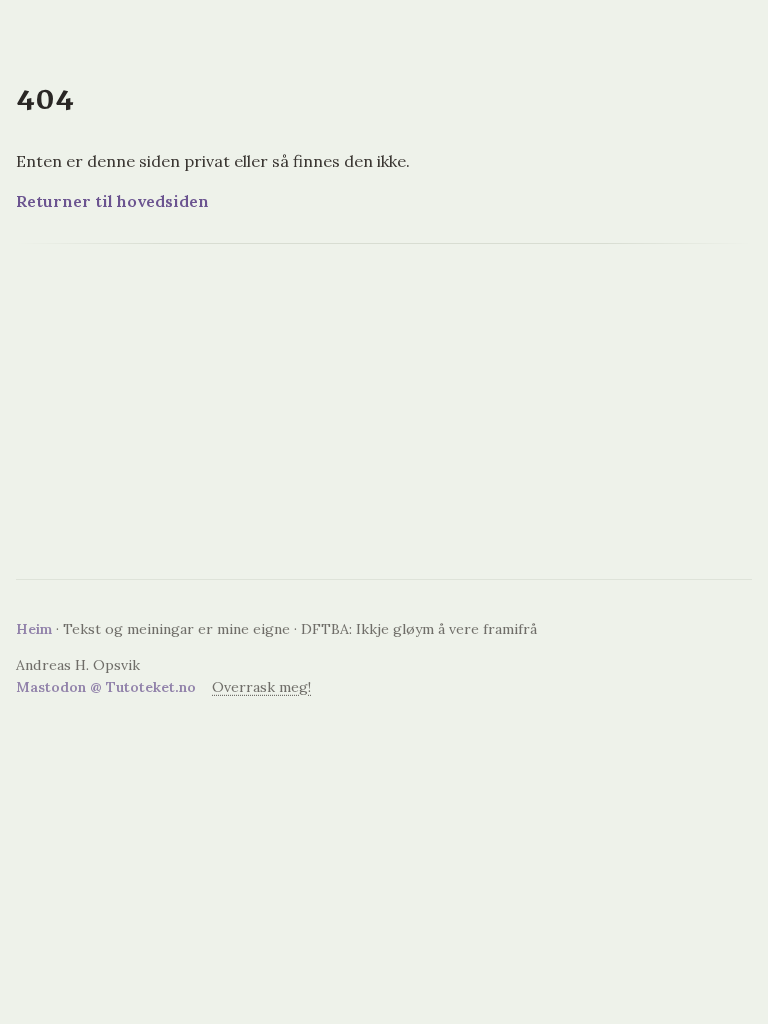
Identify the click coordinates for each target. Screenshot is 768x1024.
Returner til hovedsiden (112, 201)
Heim (34, 629)
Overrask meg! (261, 687)
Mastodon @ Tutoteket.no (106, 687)
